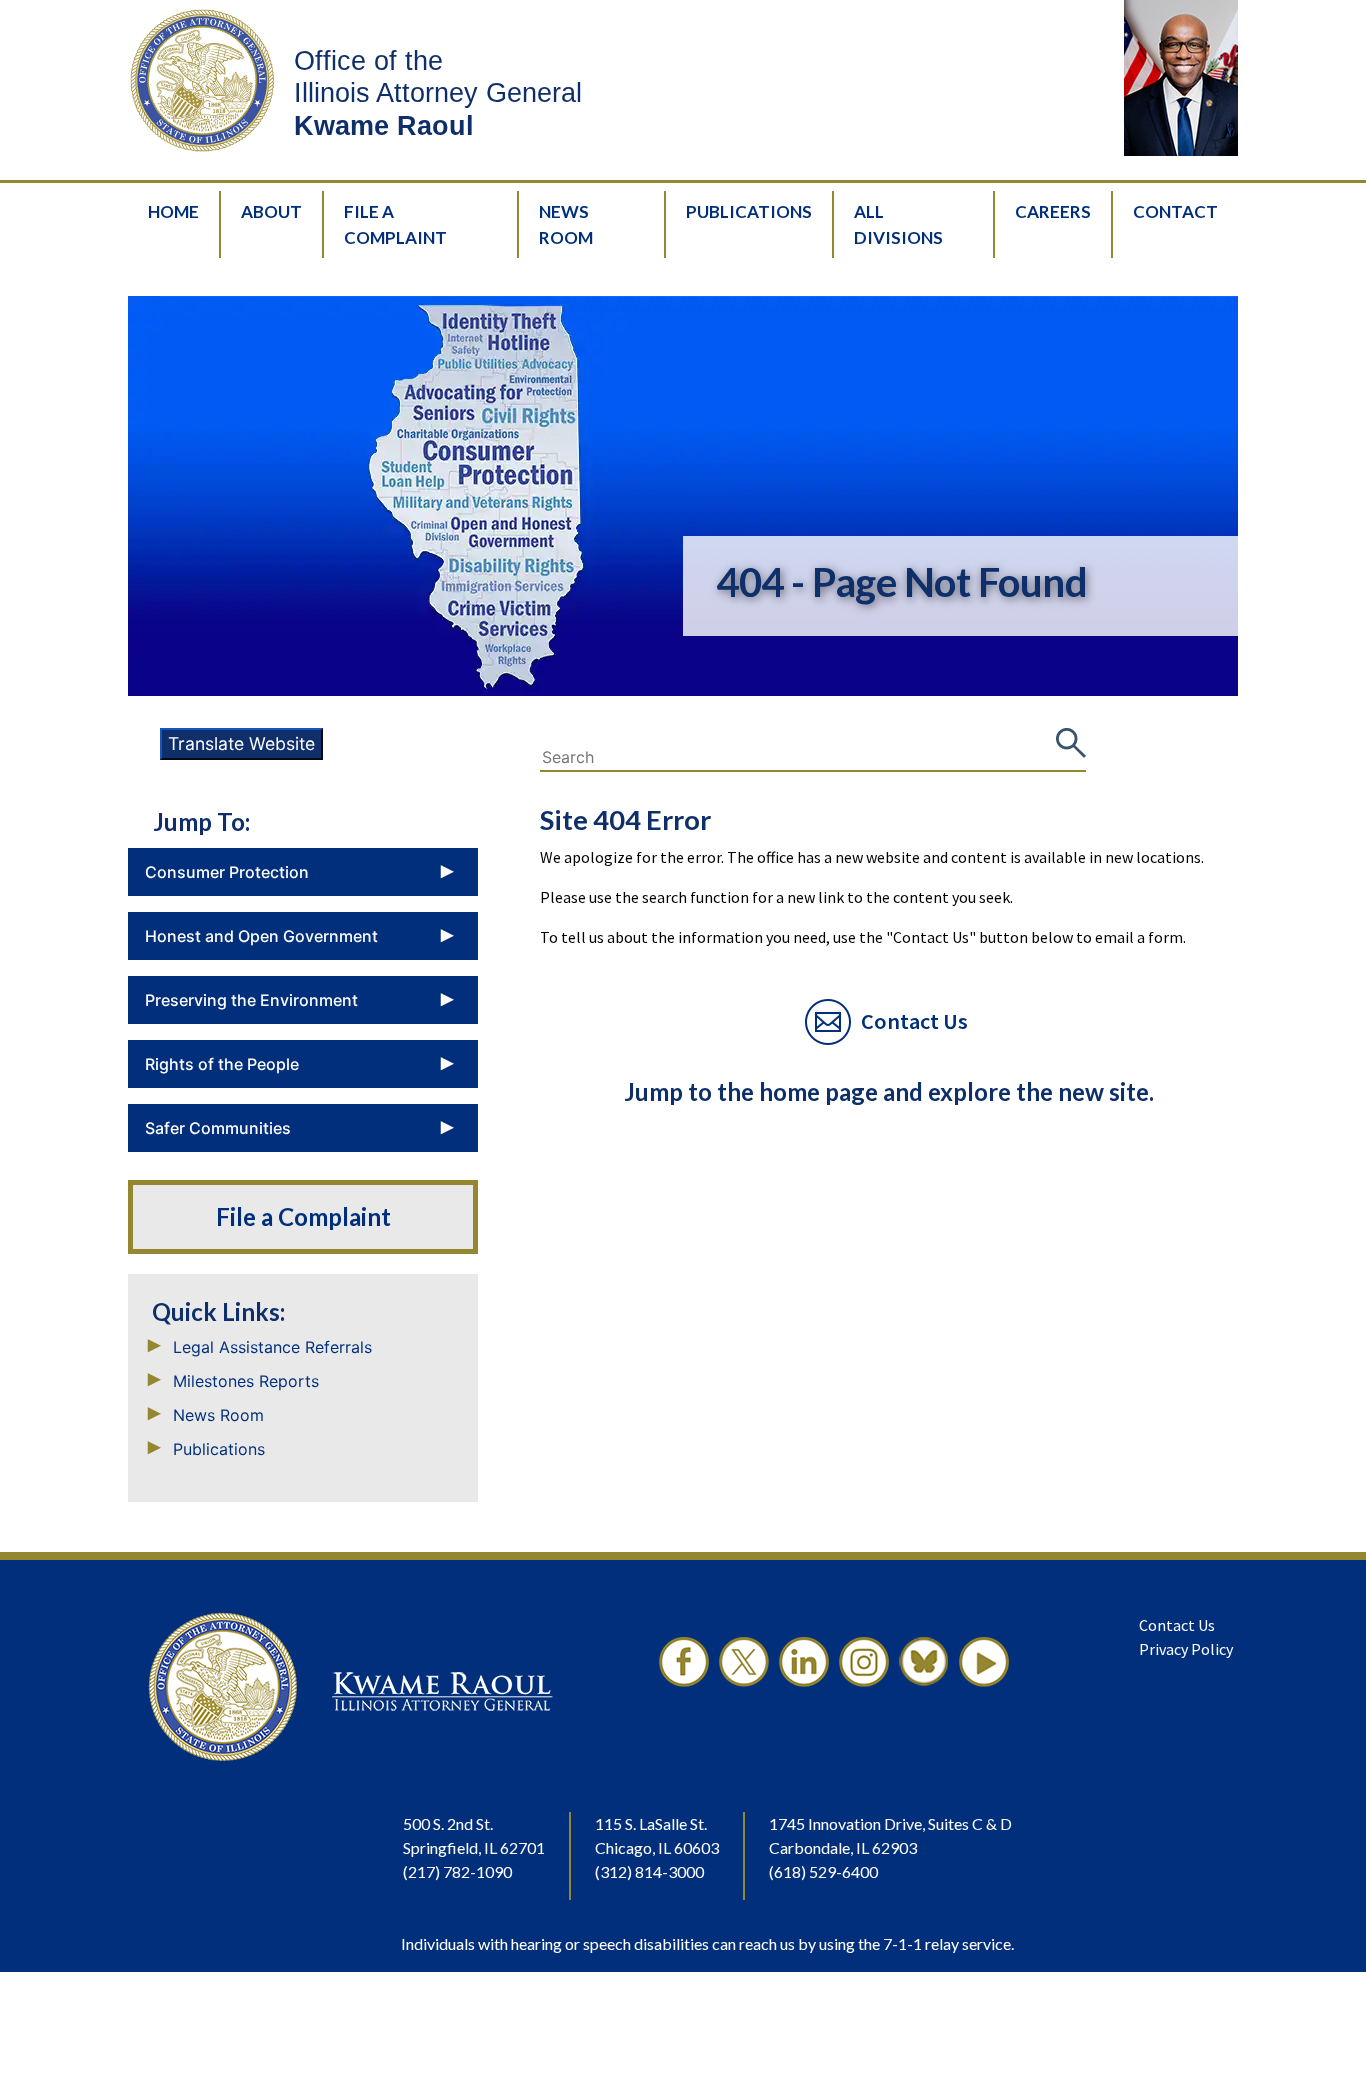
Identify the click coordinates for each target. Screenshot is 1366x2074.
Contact (1175, 211)
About (271, 211)
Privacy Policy (1186, 1649)
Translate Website (241, 743)
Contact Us (1177, 1625)
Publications (749, 211)
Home (173, 211)
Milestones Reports (246, 1381)
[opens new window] (684, 1687)
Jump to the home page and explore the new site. (889, 1091)
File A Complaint (395, 224)
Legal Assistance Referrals (272, 1347)
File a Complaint (303, 1217)
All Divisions (898, 224)
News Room (566, 224)
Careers (1053, 211)
